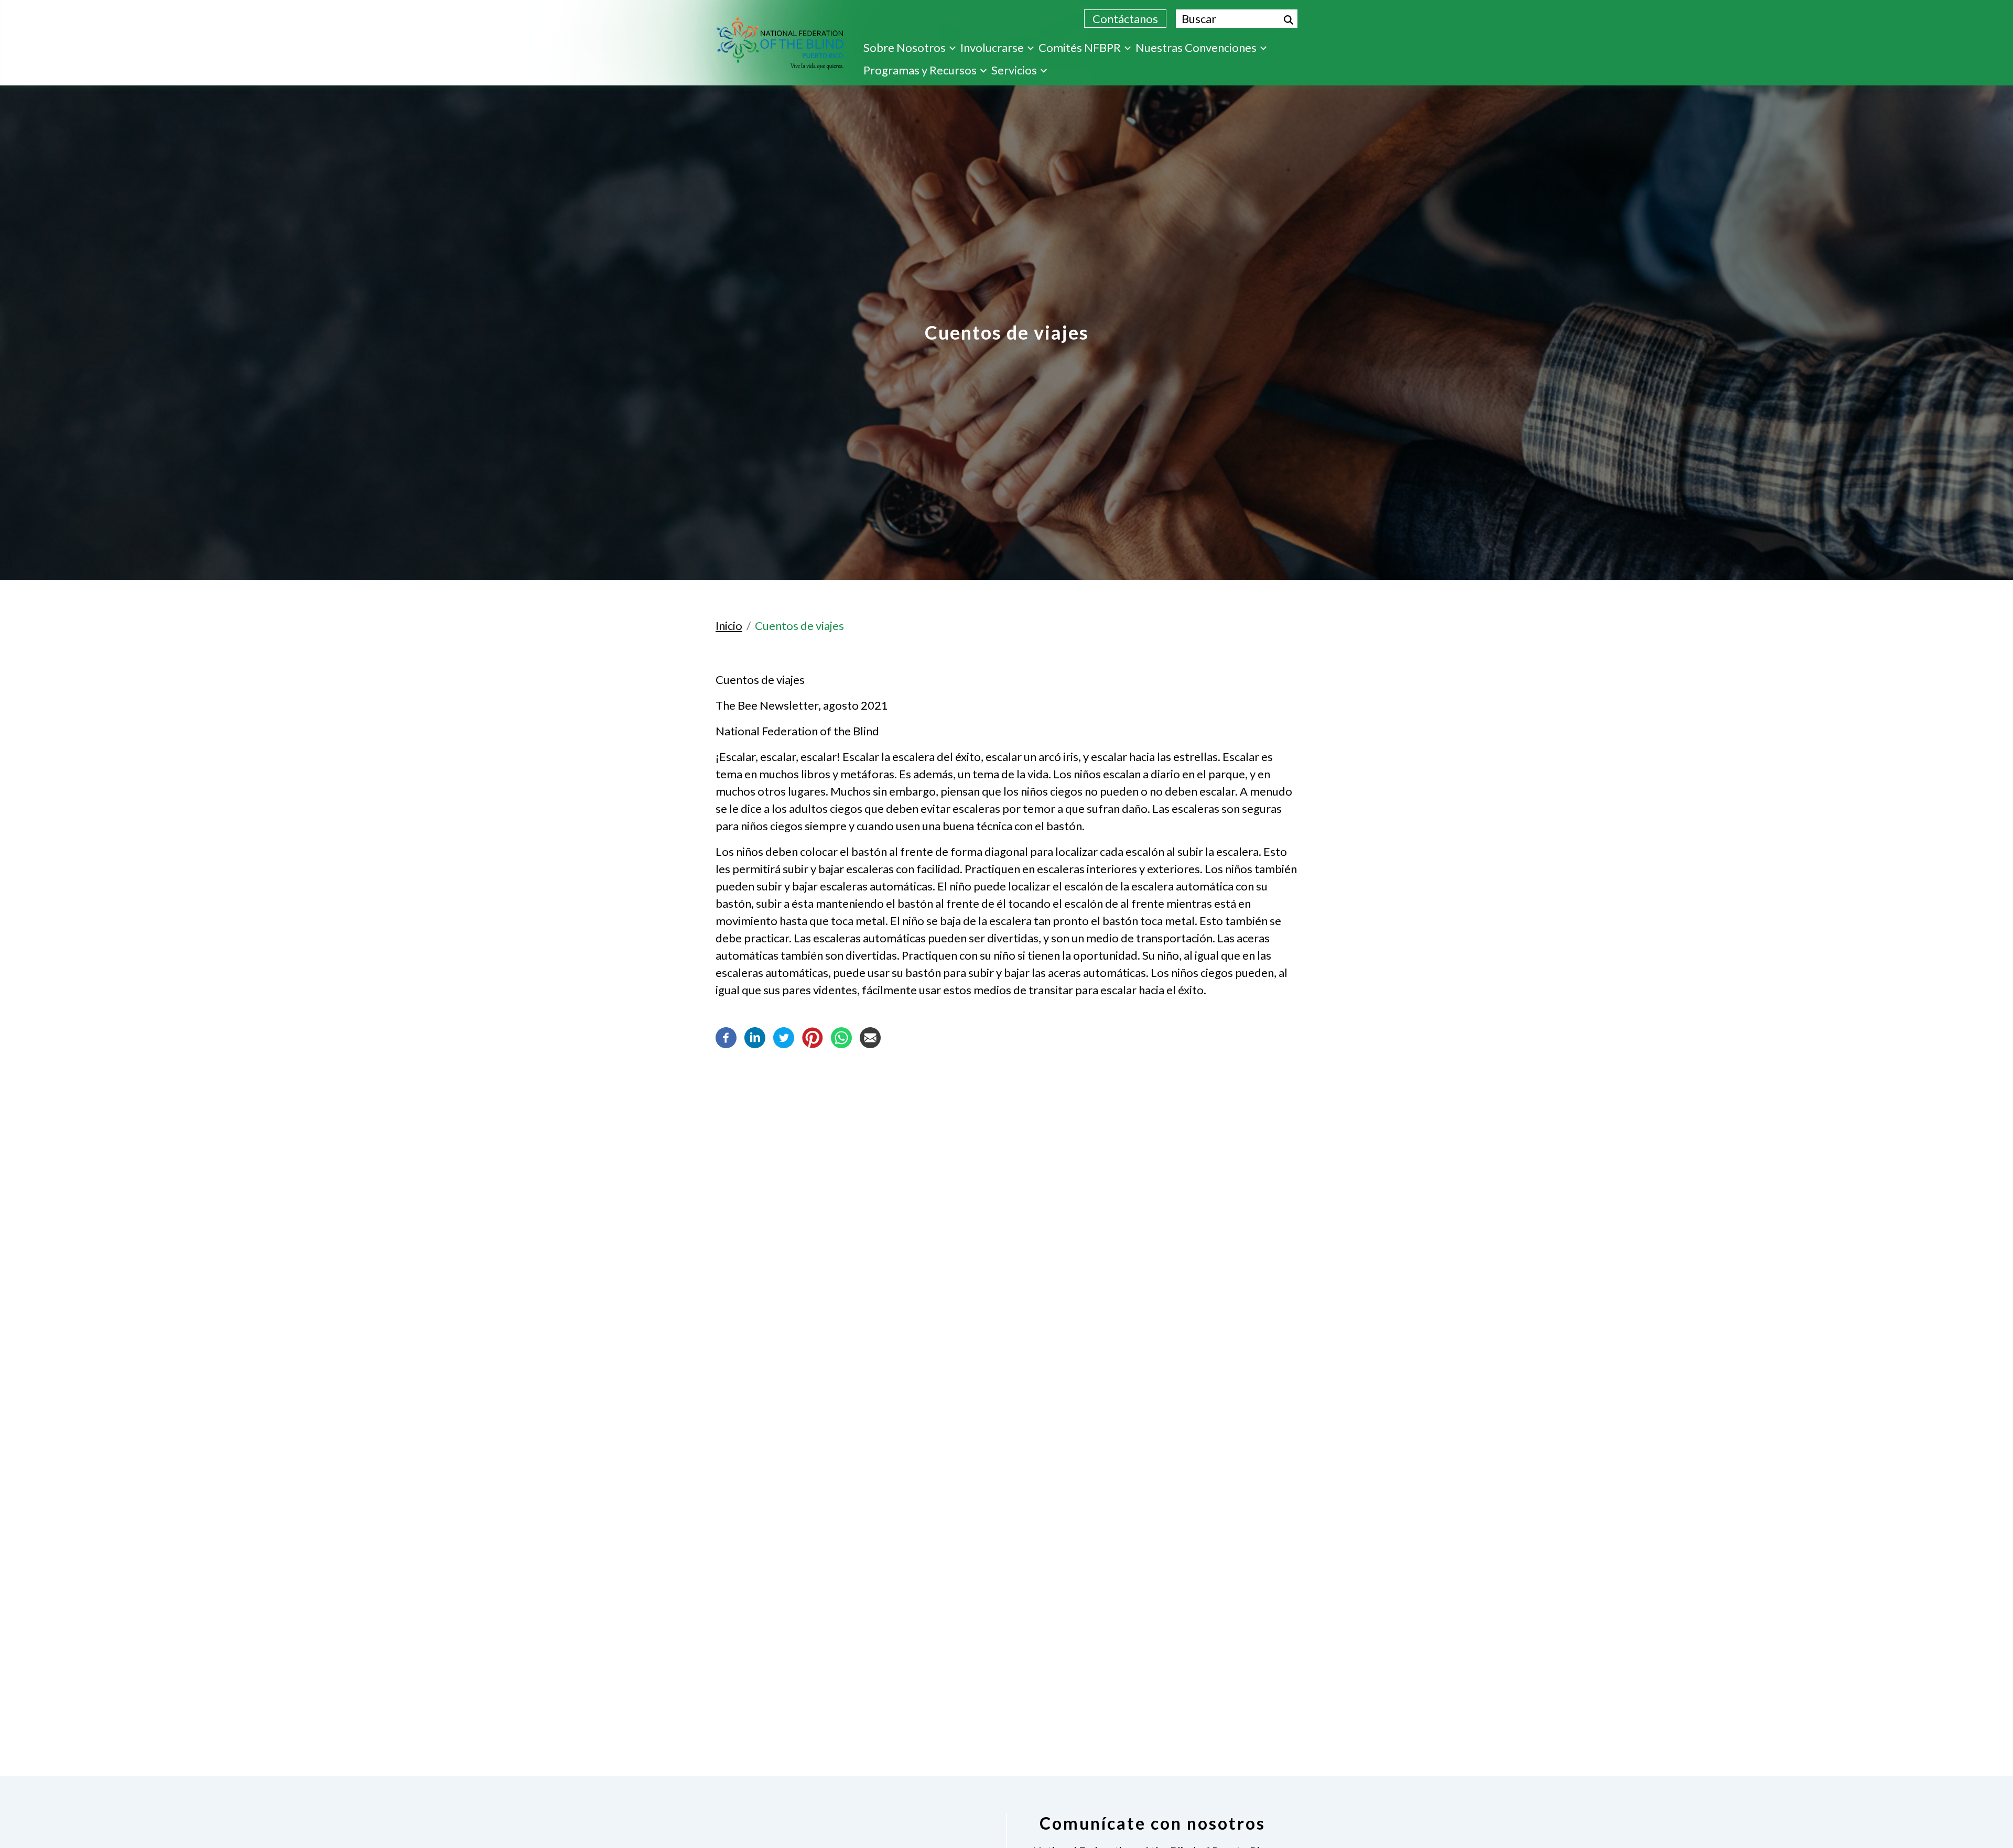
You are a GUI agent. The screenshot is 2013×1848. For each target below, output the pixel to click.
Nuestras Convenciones (1196, 47)
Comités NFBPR (1080, 47)
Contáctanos (1125, 19)
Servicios (1014, 70)
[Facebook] (726, 1036)
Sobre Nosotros (905, 47)
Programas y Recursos (920, 70)
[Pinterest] (813, 1036)
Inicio (729, 626)
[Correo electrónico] (870, 1036)
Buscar (1289, 20)
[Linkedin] (755, 1036)
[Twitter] (784, 1036)
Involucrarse (992, 47)
